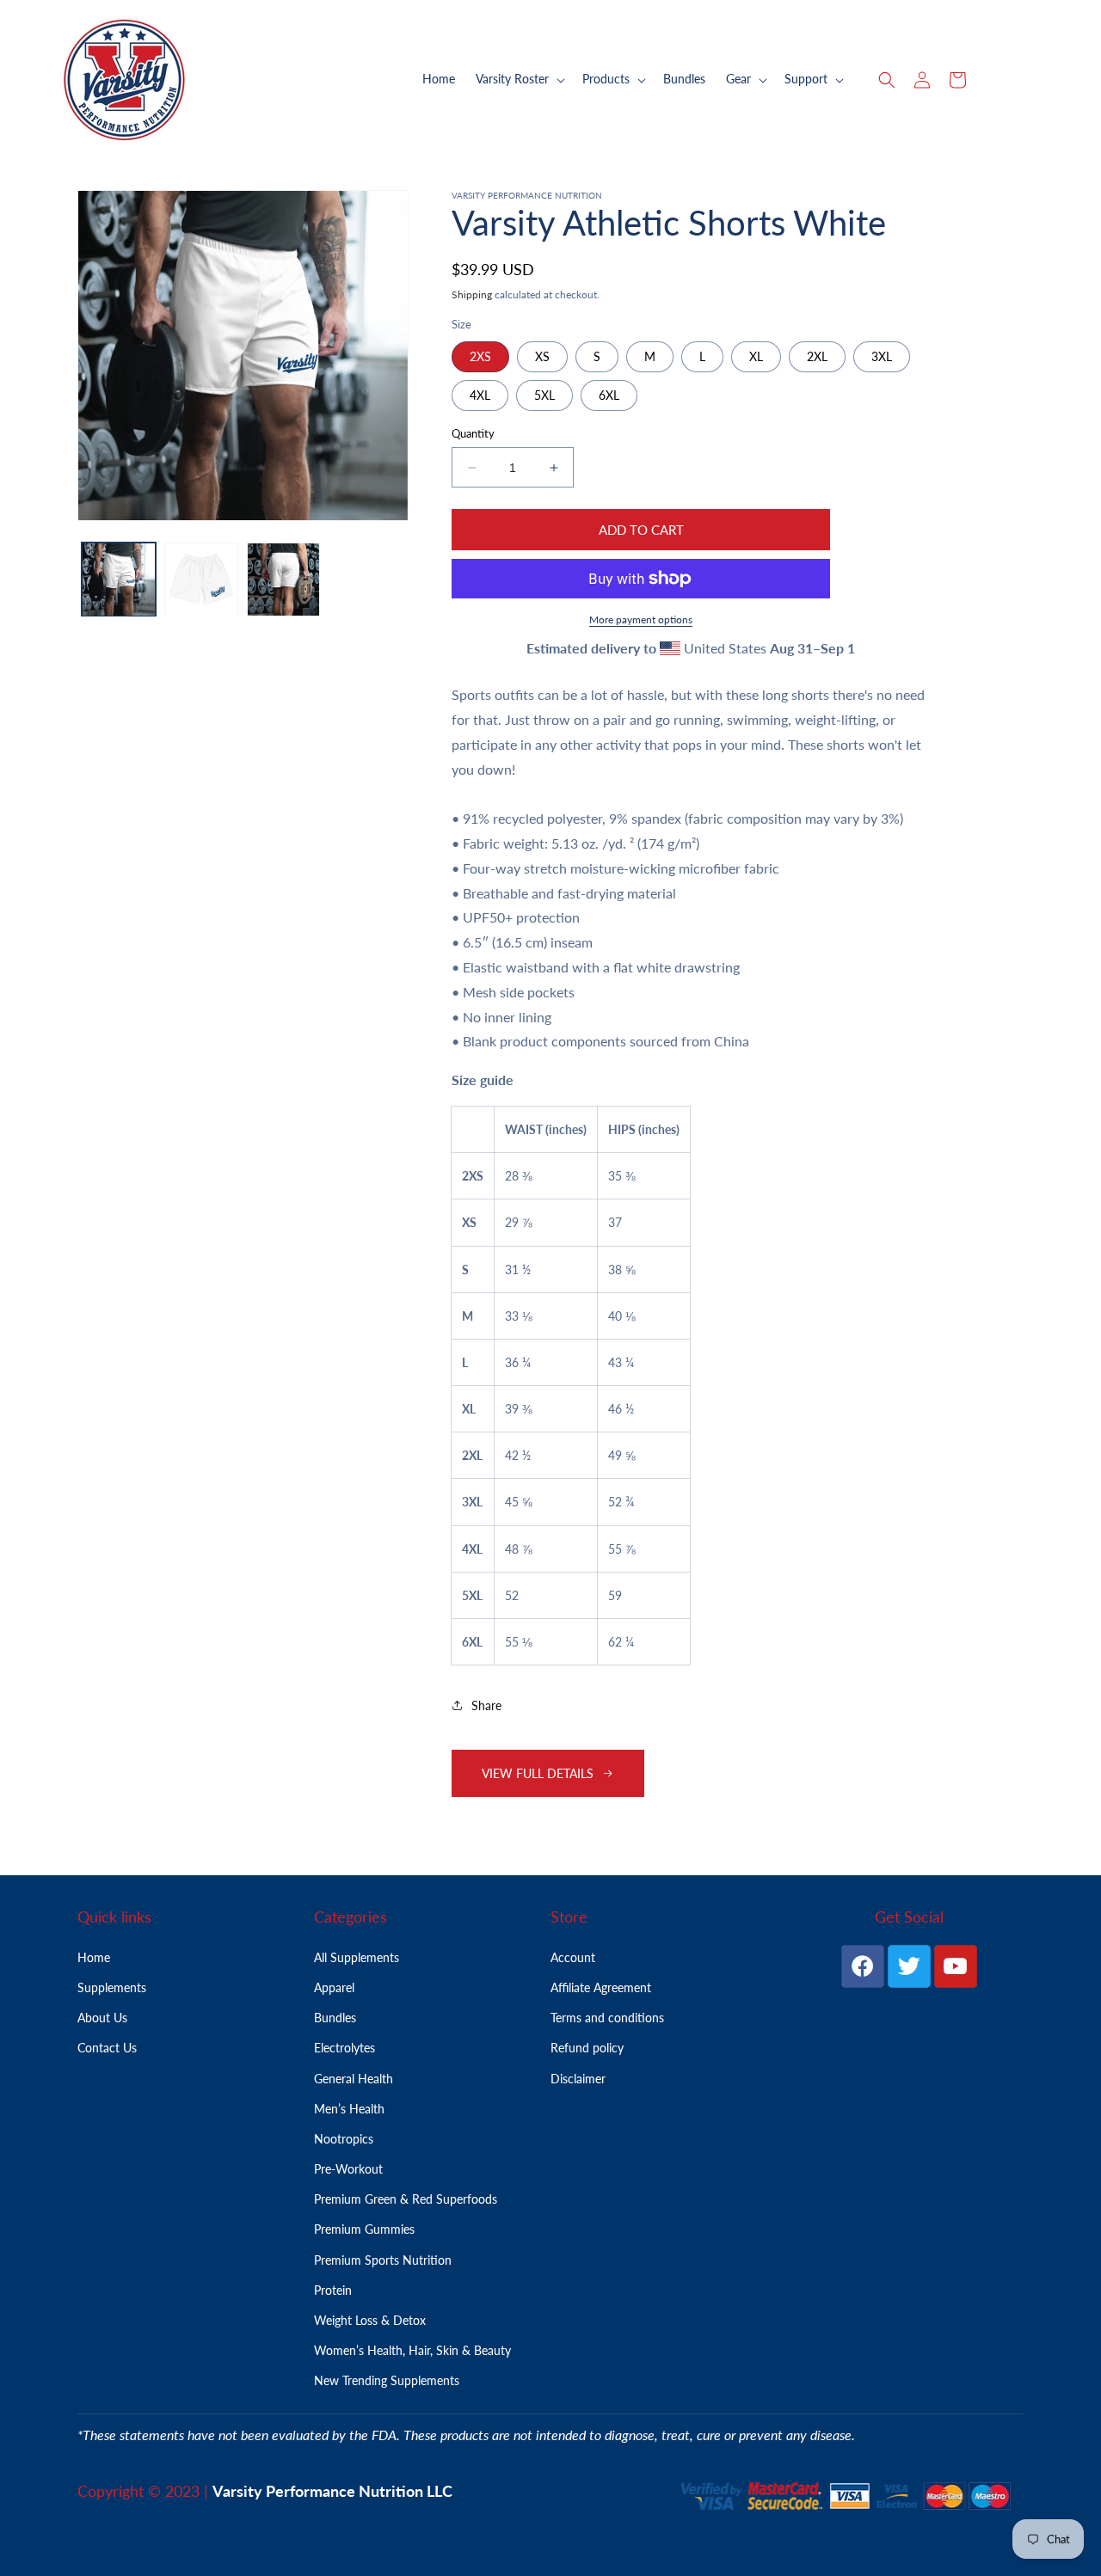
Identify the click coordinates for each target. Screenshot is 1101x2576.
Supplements (112, 1987)
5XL (544, 395)
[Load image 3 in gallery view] (284, 580)
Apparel (334, 1987)
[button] (519, 79)
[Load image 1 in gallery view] (119, 580)
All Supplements (357, 1957)
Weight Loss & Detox (370, 2320)
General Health (354, 2079)
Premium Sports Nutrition (383, 2260)
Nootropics (344, 2139)
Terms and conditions (607, 2018)
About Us (102, 2018)
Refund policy (587, 2048)
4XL (480, 395)
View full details (538, 1773)
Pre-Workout (348, 2169)
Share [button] (486, 1705)
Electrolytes (344, 2048)
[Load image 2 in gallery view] (201, 580)
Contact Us (107, 2048)
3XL (882, 356)
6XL (609, 395)
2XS (480, 356)
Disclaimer (578, 2079)
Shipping (472, 294)
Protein (333, 2290)
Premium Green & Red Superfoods (406, 2199)
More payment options (641, 619)
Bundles (335, 2018)
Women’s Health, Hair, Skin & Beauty (412, 2350)
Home (94, 1957)
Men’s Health (349, 2109)
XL (756, 356)
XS (542, 356)
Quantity (473, 433)
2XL (817, 356)
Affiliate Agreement (601, 1987)
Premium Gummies (364, 2229)
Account (573, 1957)
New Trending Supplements (387, 2380)
